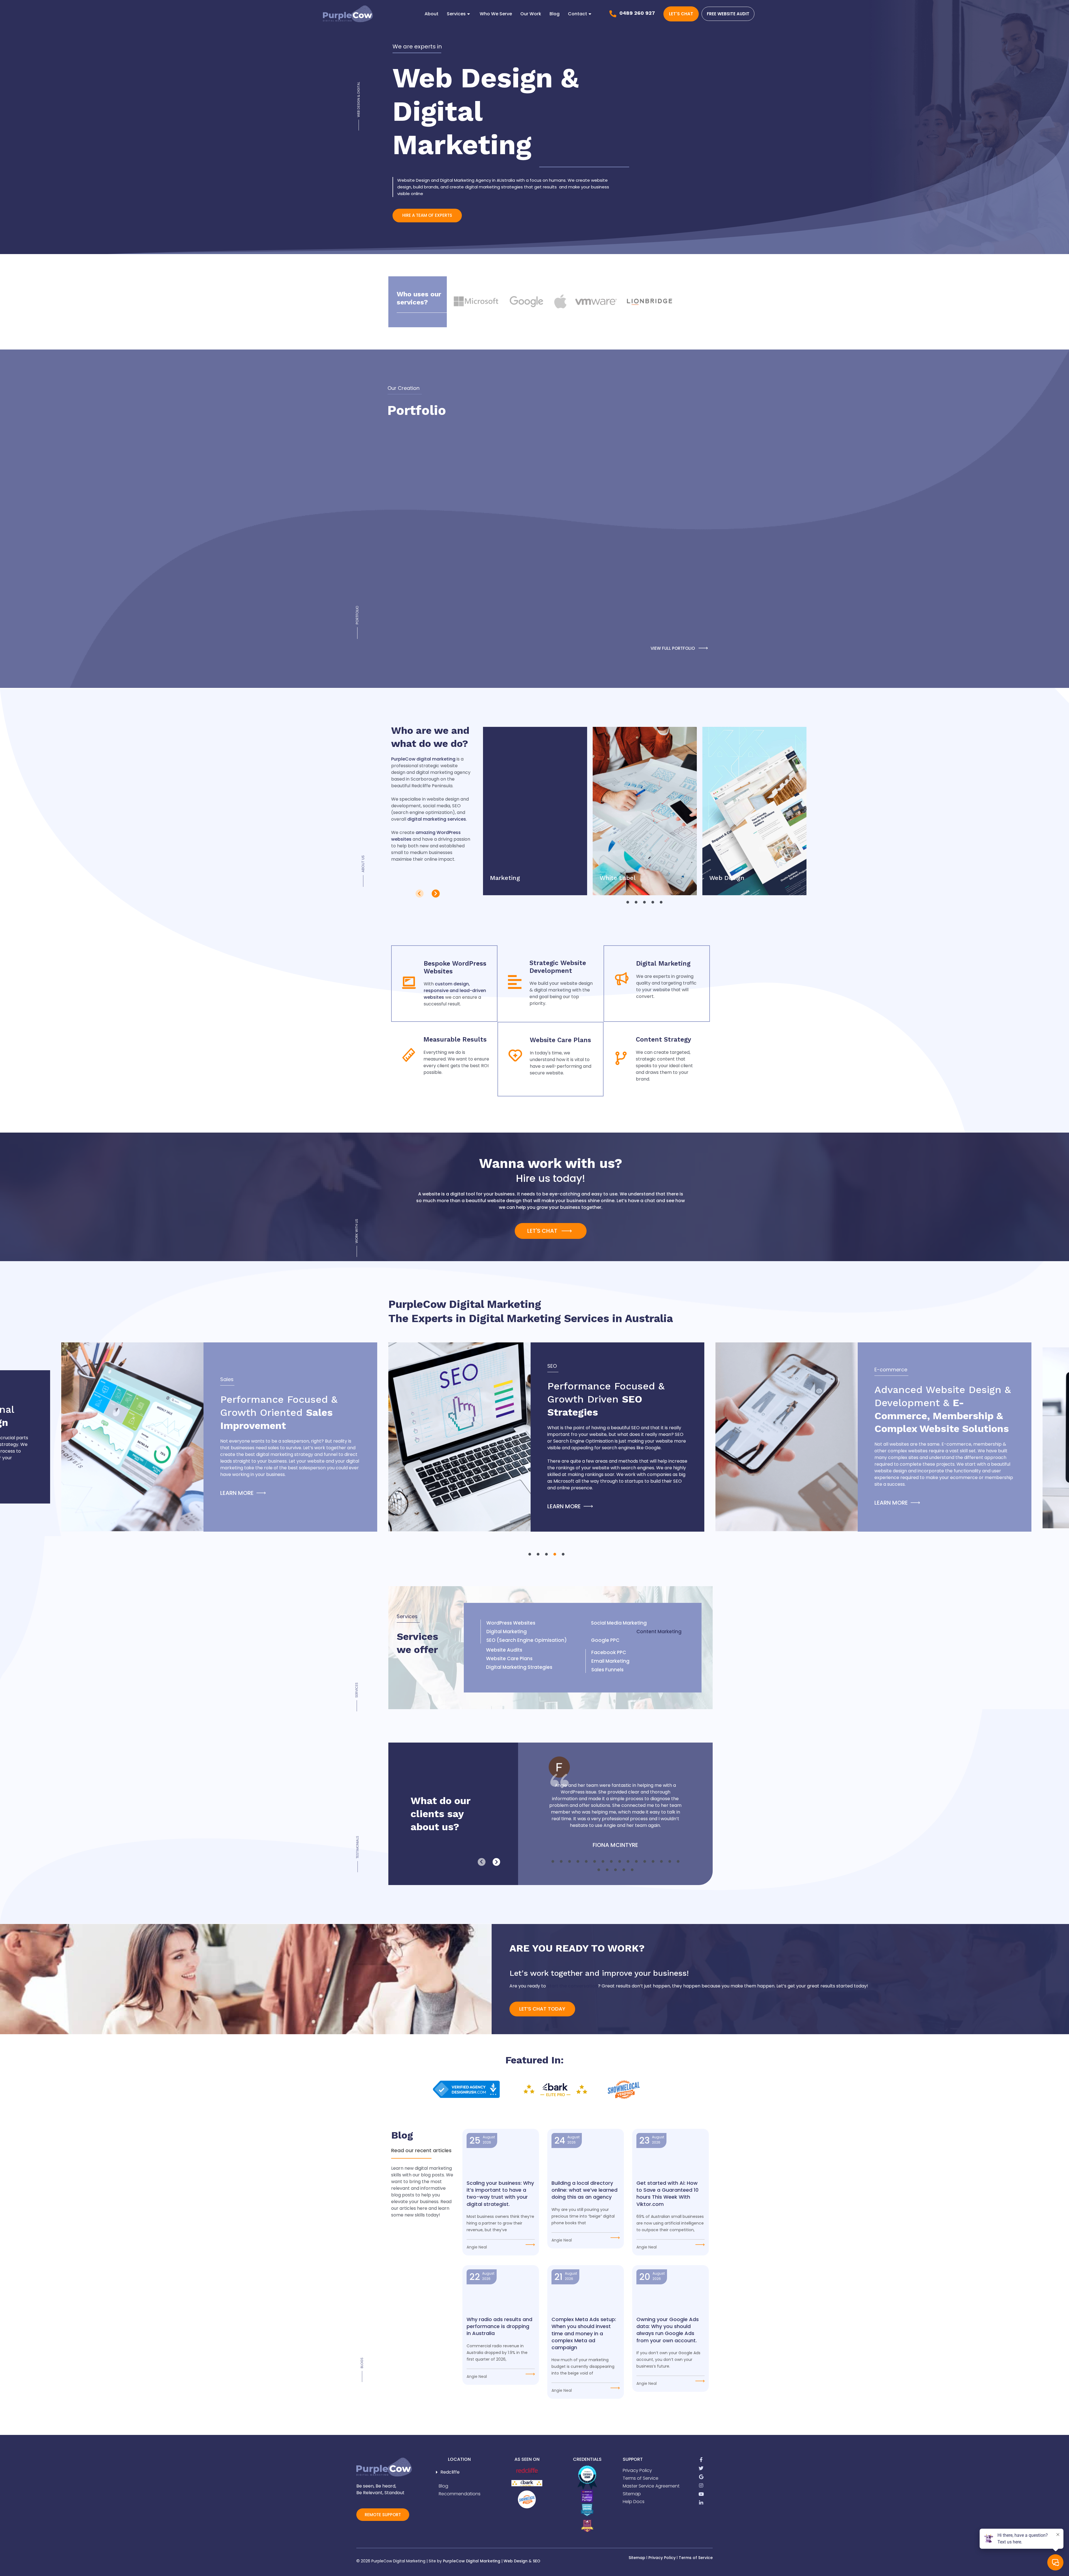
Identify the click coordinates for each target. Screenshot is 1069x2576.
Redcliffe (450, 2472)
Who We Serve (496, 14)
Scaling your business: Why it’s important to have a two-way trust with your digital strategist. (500, 2194)
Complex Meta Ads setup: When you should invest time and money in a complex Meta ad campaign (584, 2333)
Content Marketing (659, 1632)
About (431, 14)
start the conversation (572, 1986)
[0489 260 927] (613, 14)
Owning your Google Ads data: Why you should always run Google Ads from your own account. (668, 2330)
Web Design (516, 2561)
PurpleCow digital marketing (423, 759)
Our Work (531, 14)
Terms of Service (696, 2558)
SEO (537, 2561)
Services (456, 14)
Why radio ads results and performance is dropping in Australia (499, 2326)
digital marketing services (437, 819)
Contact (578, 14)
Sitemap (637, 2558)
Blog (555, 14)
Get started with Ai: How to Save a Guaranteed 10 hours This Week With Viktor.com (667, 2194)
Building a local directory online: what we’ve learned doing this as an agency (584, 2190)
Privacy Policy (662, 2558)
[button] (420, 894)
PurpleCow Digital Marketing (472, 2561)
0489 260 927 (637, 13)
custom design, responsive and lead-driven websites (455, 991)
